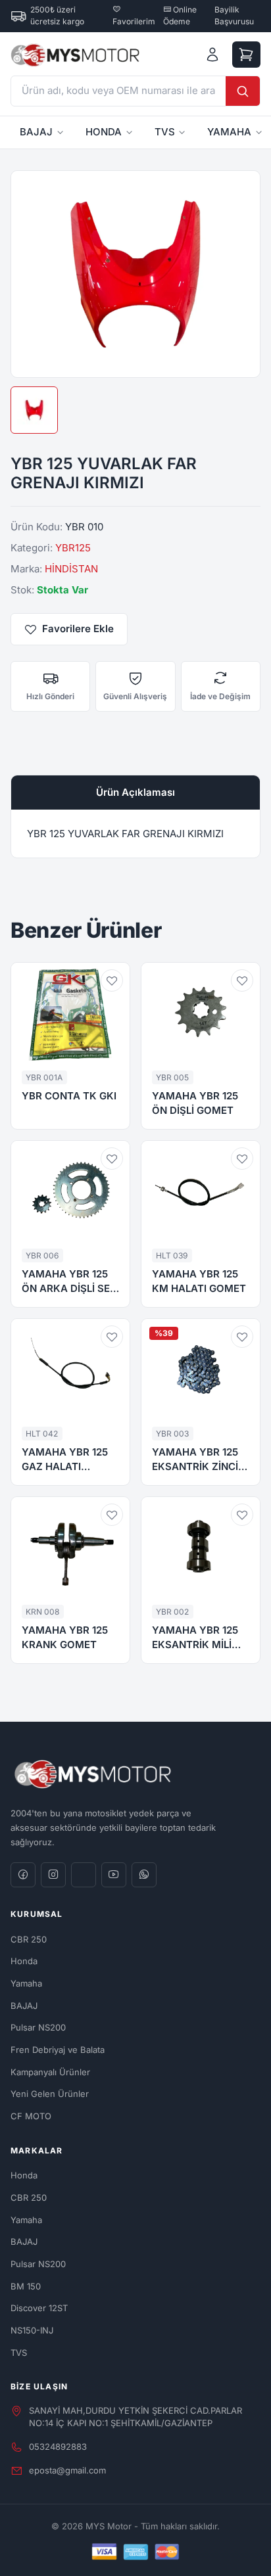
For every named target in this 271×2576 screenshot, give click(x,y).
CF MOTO (31, 2116)
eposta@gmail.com (67, 2470)
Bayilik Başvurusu (234, 15)
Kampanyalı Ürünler (50, 2072)
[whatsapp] (144, 1875)
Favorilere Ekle (78, 629)
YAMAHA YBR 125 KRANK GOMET (65, 1638)
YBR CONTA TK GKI (69, 1096)
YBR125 (73, 548)
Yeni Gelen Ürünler (50, 2094)
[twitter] (84, 1875)
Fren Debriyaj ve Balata (58, 2050)
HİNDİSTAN (71, 569)
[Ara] (243, 91)
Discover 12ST (39, 2308)
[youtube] (114, 1875)
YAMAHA (229, 132)
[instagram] (53, 1875)
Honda (24, 1961)
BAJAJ (36, 132)
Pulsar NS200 (38, 2027)
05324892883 (58, 2447)
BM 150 (26, 2286)
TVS (165, 132)
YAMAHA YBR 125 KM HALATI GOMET (199, 1281)
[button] (112, 980)
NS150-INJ (32, 2330)
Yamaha (26, 1983)
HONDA (104, 132)
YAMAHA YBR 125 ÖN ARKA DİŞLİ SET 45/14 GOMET (69, 1282)
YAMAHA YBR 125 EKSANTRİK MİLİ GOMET (195, 1638)
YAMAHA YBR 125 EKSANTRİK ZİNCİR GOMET (198, 1460)
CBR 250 (29, 1939)
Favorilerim (134, 21)
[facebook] (23, 1875)
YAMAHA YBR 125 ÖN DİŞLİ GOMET (195, 1103)
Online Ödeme (180, 15)
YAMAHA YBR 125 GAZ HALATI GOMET (65, 1460)
